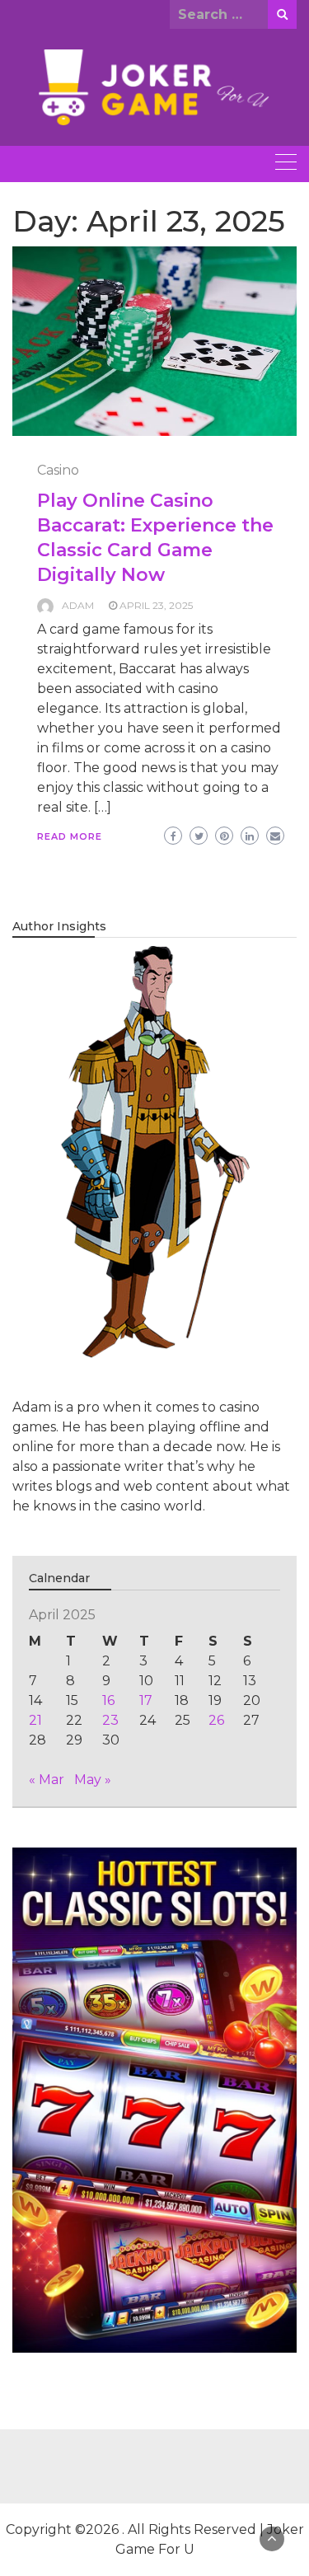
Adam (78, 605)
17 (146, 1700)
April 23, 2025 (156, 605)
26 (216, 1720)
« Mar (47, 1780)
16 (108, 1700)
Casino (58, 470)
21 (35, 1720)
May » (93, 1780)
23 (110, 1720)
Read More (70, 836)
